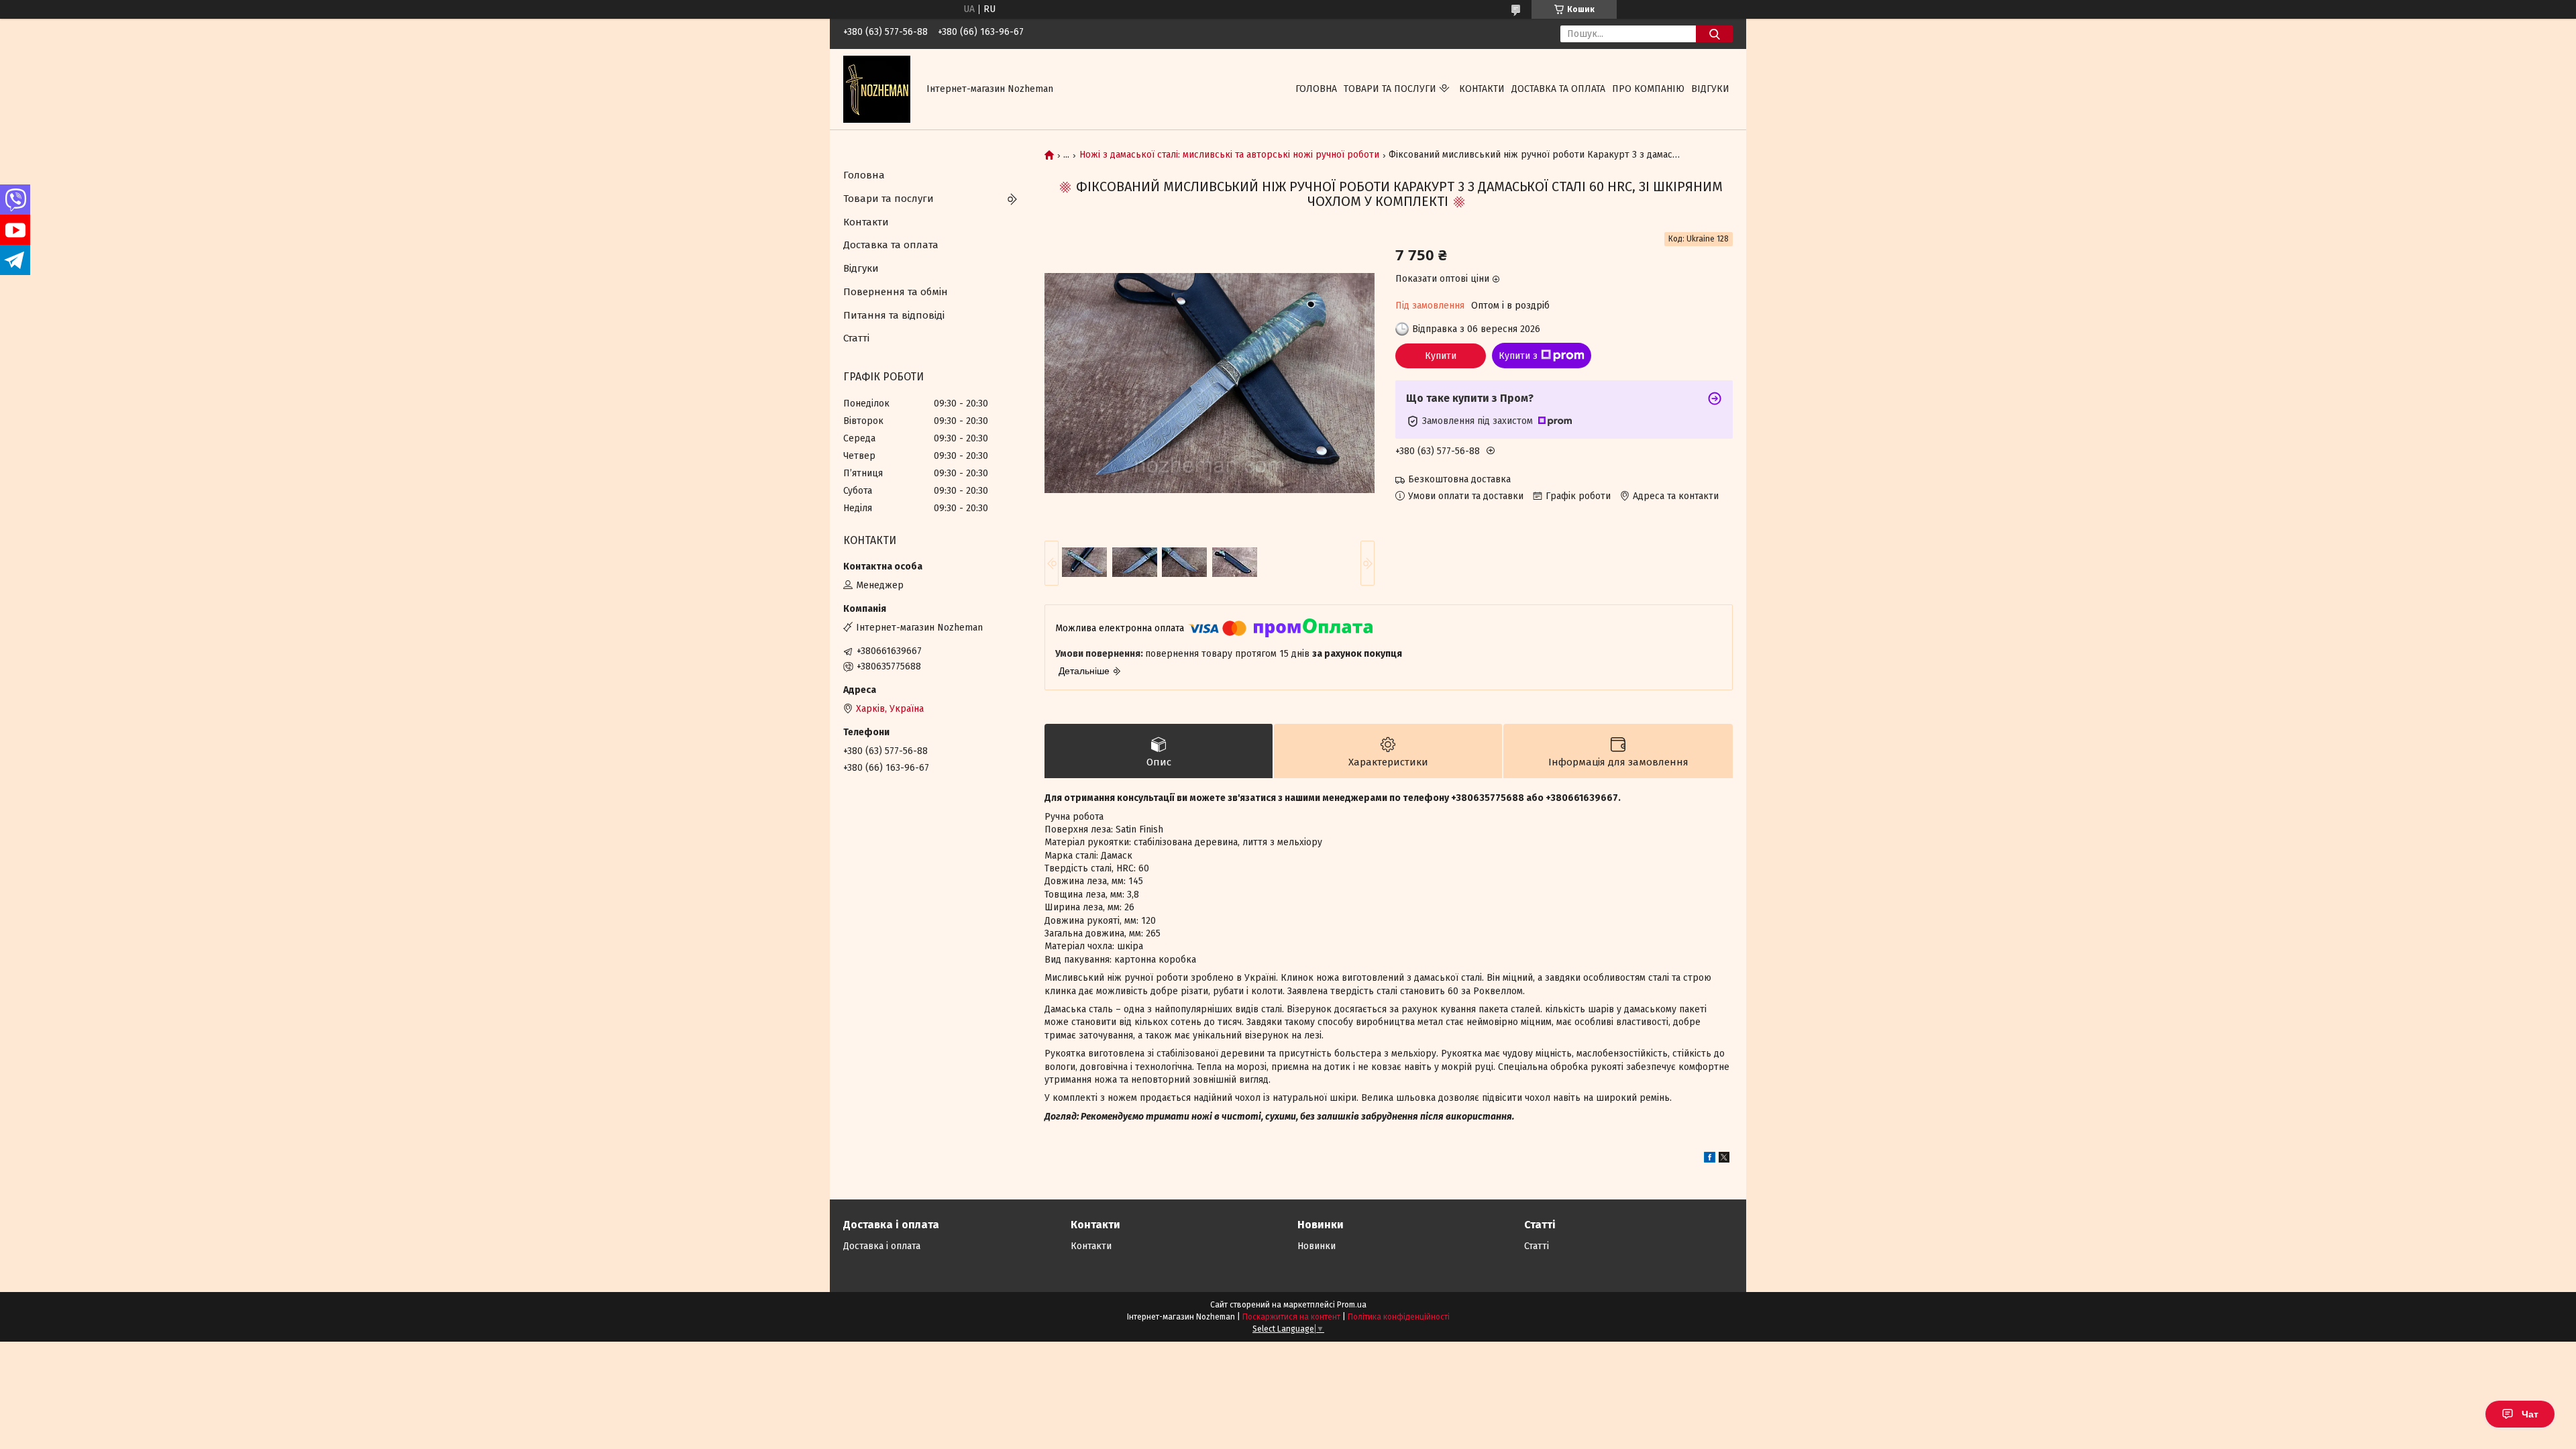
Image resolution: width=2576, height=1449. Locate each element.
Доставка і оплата (882, 1246)
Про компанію (1648, 89)
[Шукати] (1714, 34)
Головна (1316, 89)
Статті (856, 338)
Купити (1441, 356)
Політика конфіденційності (1399, 1317)
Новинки (1317, 1246)
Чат (2530, 1414)
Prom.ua (1352, 1305)
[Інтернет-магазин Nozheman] (877, 89)
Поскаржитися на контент (1291, 1317)
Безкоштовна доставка (1459, 479)
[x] (1724, 1160)
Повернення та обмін (896, 292)
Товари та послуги (1390, 89)
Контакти (1482, 89)
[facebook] (1710, 1160)
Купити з (1518, 356)
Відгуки (1710, 89)
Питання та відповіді (894, 315)
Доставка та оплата (1558, 89)
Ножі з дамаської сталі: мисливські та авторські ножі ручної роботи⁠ (1229, 155)
